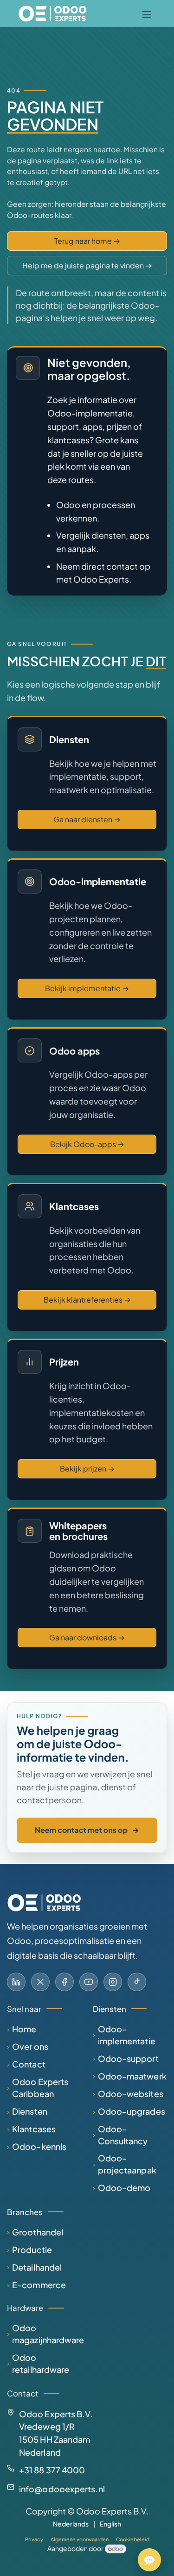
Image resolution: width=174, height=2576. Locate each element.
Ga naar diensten (87, 819)
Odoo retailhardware (41, 2363)
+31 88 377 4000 (52, 2470)
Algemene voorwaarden (80, 2539)
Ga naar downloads (87, 1637)
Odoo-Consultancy (123, 2135)
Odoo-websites (131, 2094)
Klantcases (34, 2129)
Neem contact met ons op (87, 1830)
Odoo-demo (124, 2188)
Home (24, 2029)
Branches (25, 2212)
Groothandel (38, 2232)
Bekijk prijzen (87, 1468)
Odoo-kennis (39, 2146)
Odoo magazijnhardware (48, 2334)
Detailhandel (37, 2267)
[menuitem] (71, 2524)
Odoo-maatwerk (132, 2076)
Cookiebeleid (133, 2539)
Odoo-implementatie (127, 2035)
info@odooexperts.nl (62, 2489)
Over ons (30, 2046)
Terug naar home (87, 241)
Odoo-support (128, 2058)
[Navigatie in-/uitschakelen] (147, 14)
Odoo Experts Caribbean (40, 2088)
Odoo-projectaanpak (127, 2164)
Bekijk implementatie (87, 988)
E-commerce (39, 2285)
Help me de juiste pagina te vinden (87, 265)
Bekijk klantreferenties (87, 1300)
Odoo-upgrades (132, 2111)
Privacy (34, 2539)
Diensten (30, 2111)
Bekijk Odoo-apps (87, 1144)
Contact (29, 2064)
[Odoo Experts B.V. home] (44, 1903)
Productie (32, 2250)
